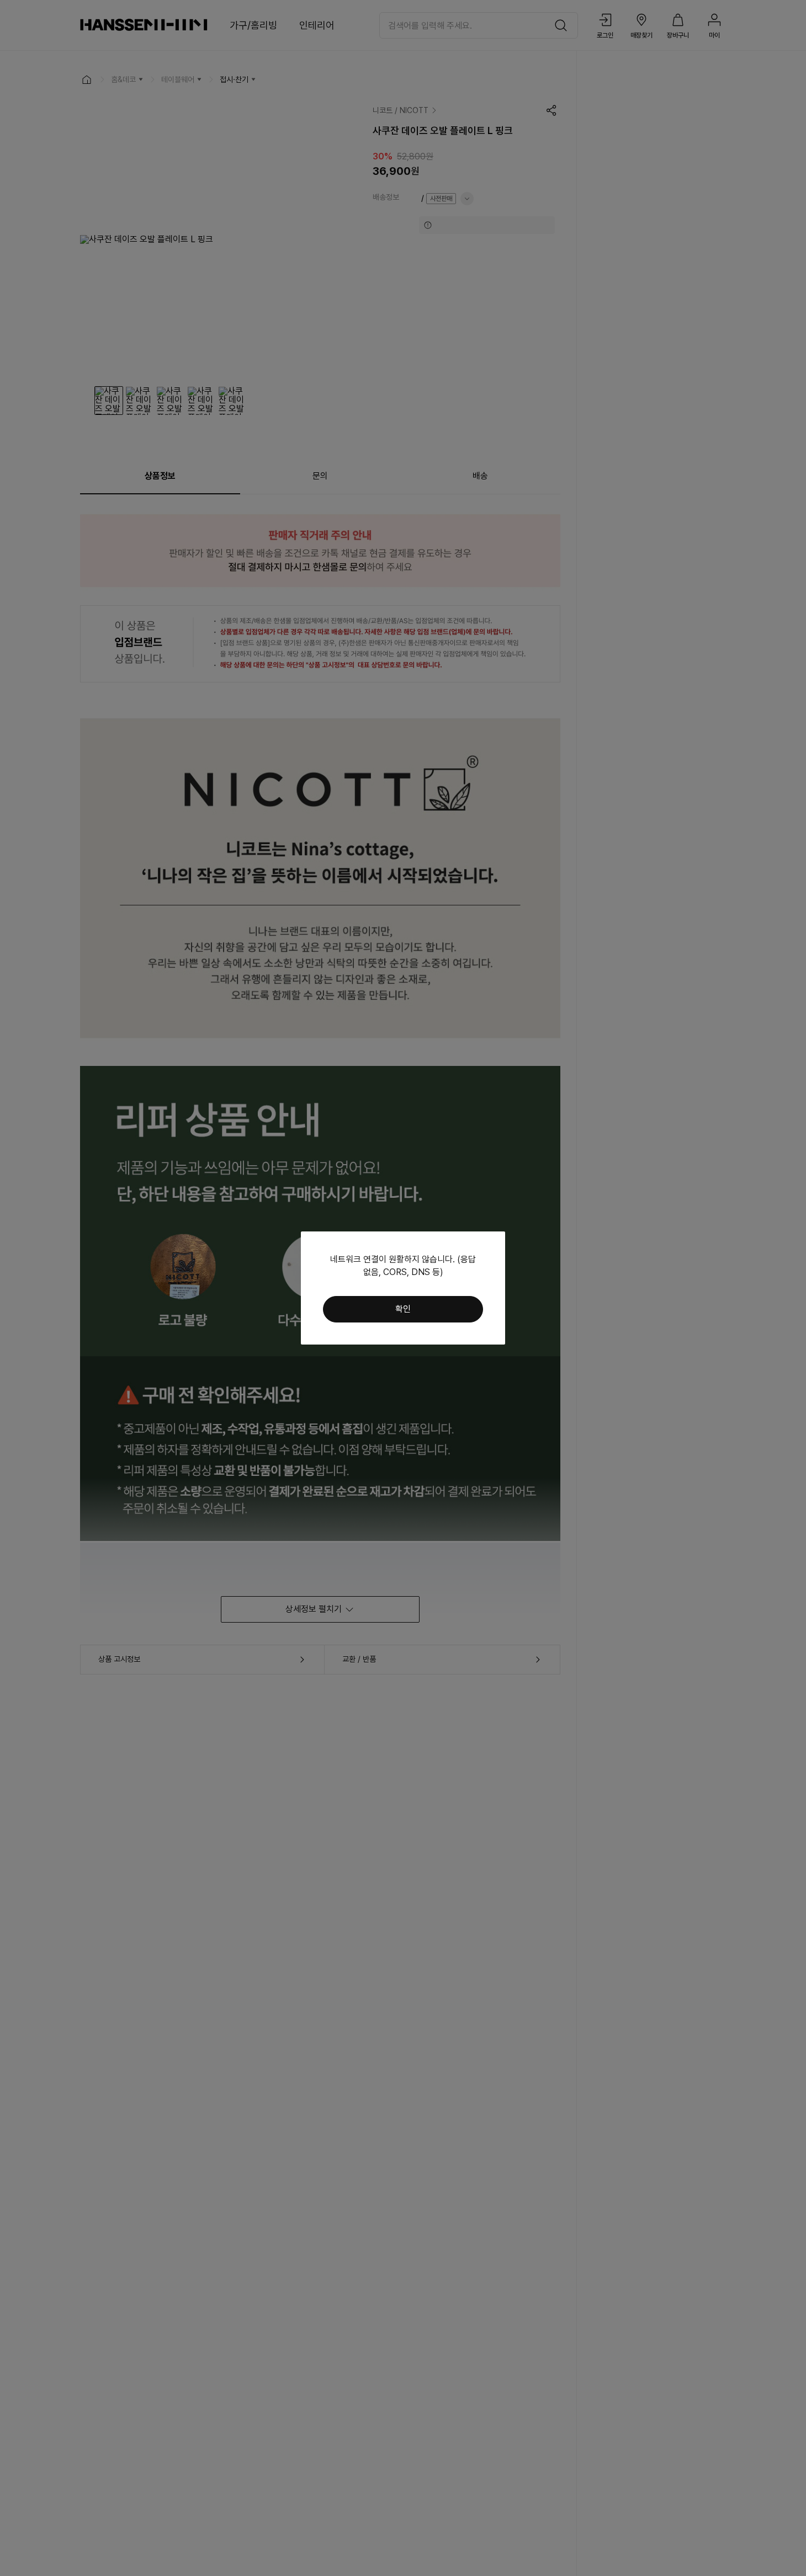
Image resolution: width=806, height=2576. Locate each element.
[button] (403, 1309)
